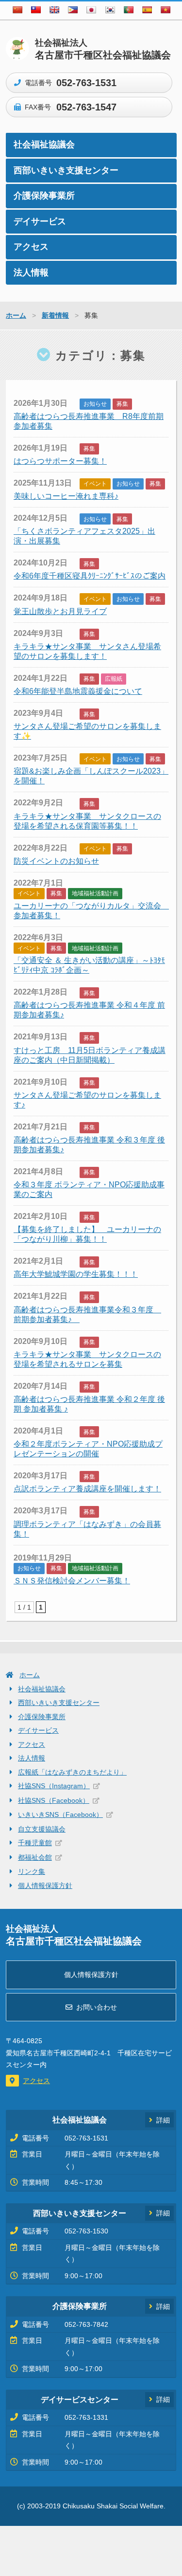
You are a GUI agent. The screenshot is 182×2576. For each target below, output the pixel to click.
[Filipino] (73, 10)
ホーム (30, 1675)
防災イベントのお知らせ (56, 861)
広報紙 (114, 679)
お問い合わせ (97, 2007)
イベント (95, 484)
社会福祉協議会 (44, 145)
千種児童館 (35, 1843)
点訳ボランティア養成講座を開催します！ (87, 1489)
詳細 (163, 2120)
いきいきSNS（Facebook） (60, 1814)
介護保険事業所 (44, 196)
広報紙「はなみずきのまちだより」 (72, 1772)
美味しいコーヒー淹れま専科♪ (66, 496)
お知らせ (95, 404)
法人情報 (31, 272)
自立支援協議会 (42, 1829)
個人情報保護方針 (45, 1886)
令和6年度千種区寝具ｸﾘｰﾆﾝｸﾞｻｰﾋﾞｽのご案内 (90, 576)
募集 (122, 404)
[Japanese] (91, 10)
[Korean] (110, 10)
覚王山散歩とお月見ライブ (60, 611)
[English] (54, 10)
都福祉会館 (35, 1857)
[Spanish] (147, 10)
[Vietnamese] (165, 10)
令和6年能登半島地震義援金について (78, 691)
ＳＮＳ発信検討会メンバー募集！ (72, 1581)
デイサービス (40, 221)
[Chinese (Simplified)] (17, 10)
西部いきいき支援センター (66, 170)
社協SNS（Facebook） (54, 1800)
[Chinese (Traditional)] (36, 10)
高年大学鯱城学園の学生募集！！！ (76, 1274)
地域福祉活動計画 (95, 893)
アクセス (31, 247)
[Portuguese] (129, 10)
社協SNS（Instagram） (54, 1786)
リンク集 (32, 1871)
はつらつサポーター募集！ (60, 461)
